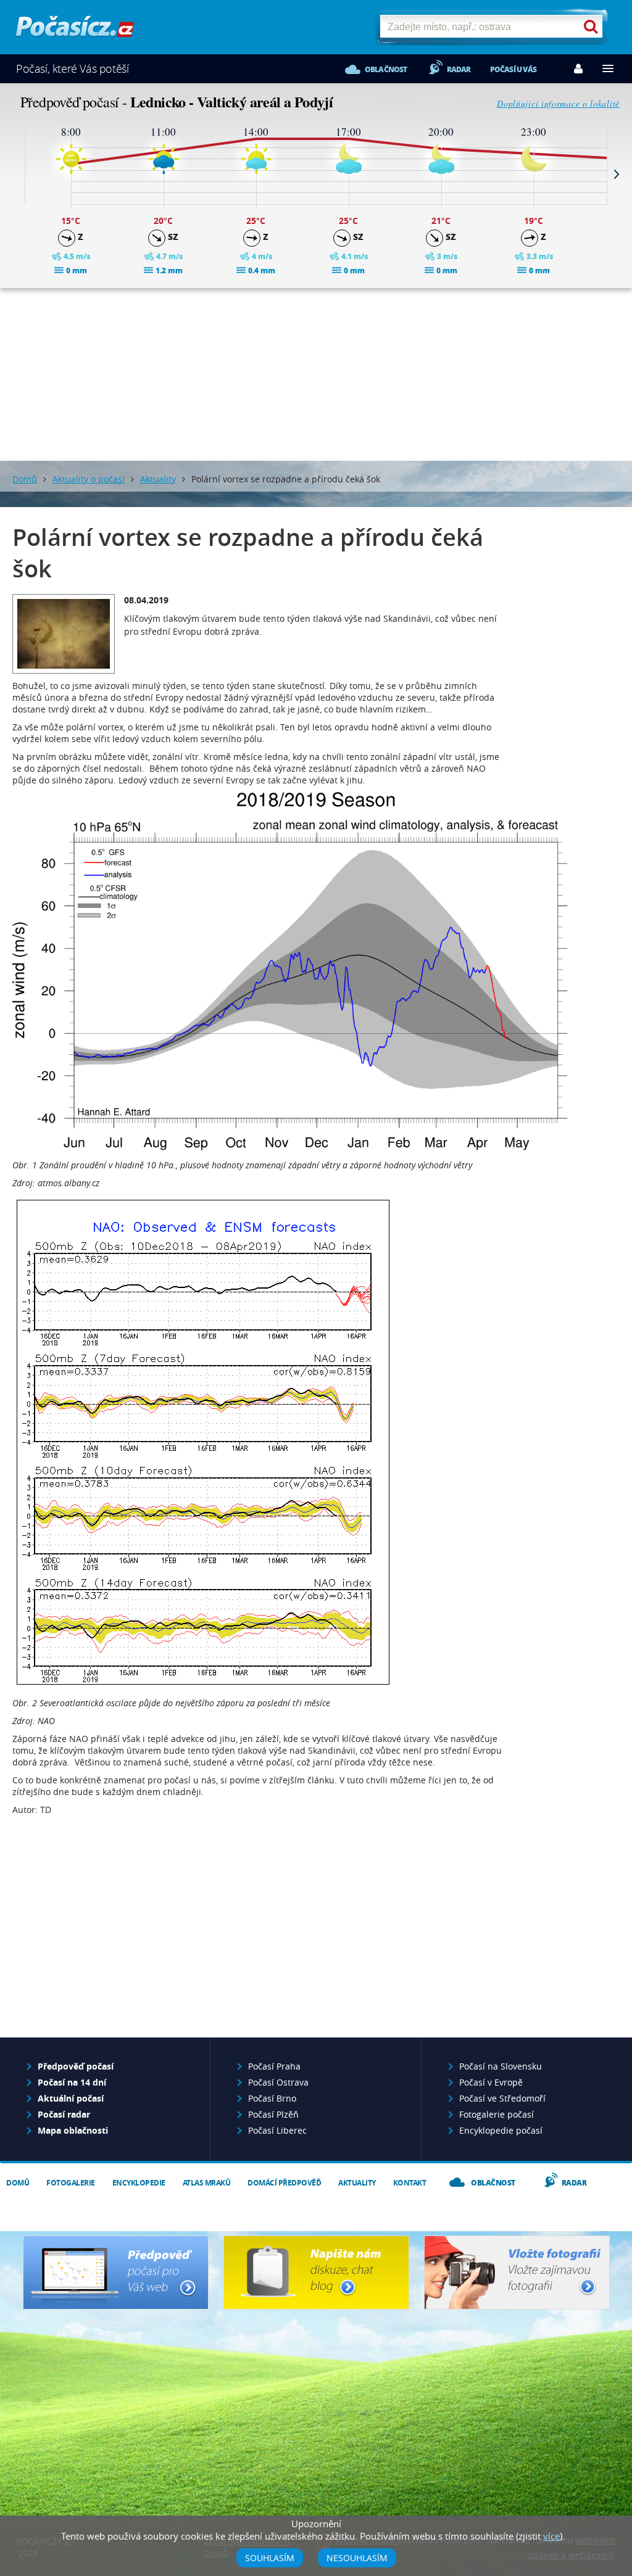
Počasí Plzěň (273, 2114)
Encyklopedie (139, 2183)
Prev (15, 174)
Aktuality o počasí (89, 479)
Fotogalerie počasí (497, 2114)
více (551, 2536)
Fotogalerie (71, 2183)
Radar (459, 69)
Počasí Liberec (277, 2130)
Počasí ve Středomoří (502, 2098)
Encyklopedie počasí (501, 2130)
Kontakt (410, 2183)
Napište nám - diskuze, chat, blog (316, 2273)
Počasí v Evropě (491, 2082)
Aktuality (158, 479)
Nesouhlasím (357, 2558)
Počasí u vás (513, 69)
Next (617, 174)
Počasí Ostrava (278, 2082)
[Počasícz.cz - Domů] (75, 31)
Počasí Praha (274, 2066)
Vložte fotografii (517, 2273)
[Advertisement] (316, 374)
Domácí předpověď (284, 2183)
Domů (25, 479)
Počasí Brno (272, 2098)
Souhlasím (270, 2558)
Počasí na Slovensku (501, 2066)
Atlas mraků (207, 2183)
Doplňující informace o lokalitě (558, 103)
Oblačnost (386, 69)
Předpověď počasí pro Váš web (116, 2273)
